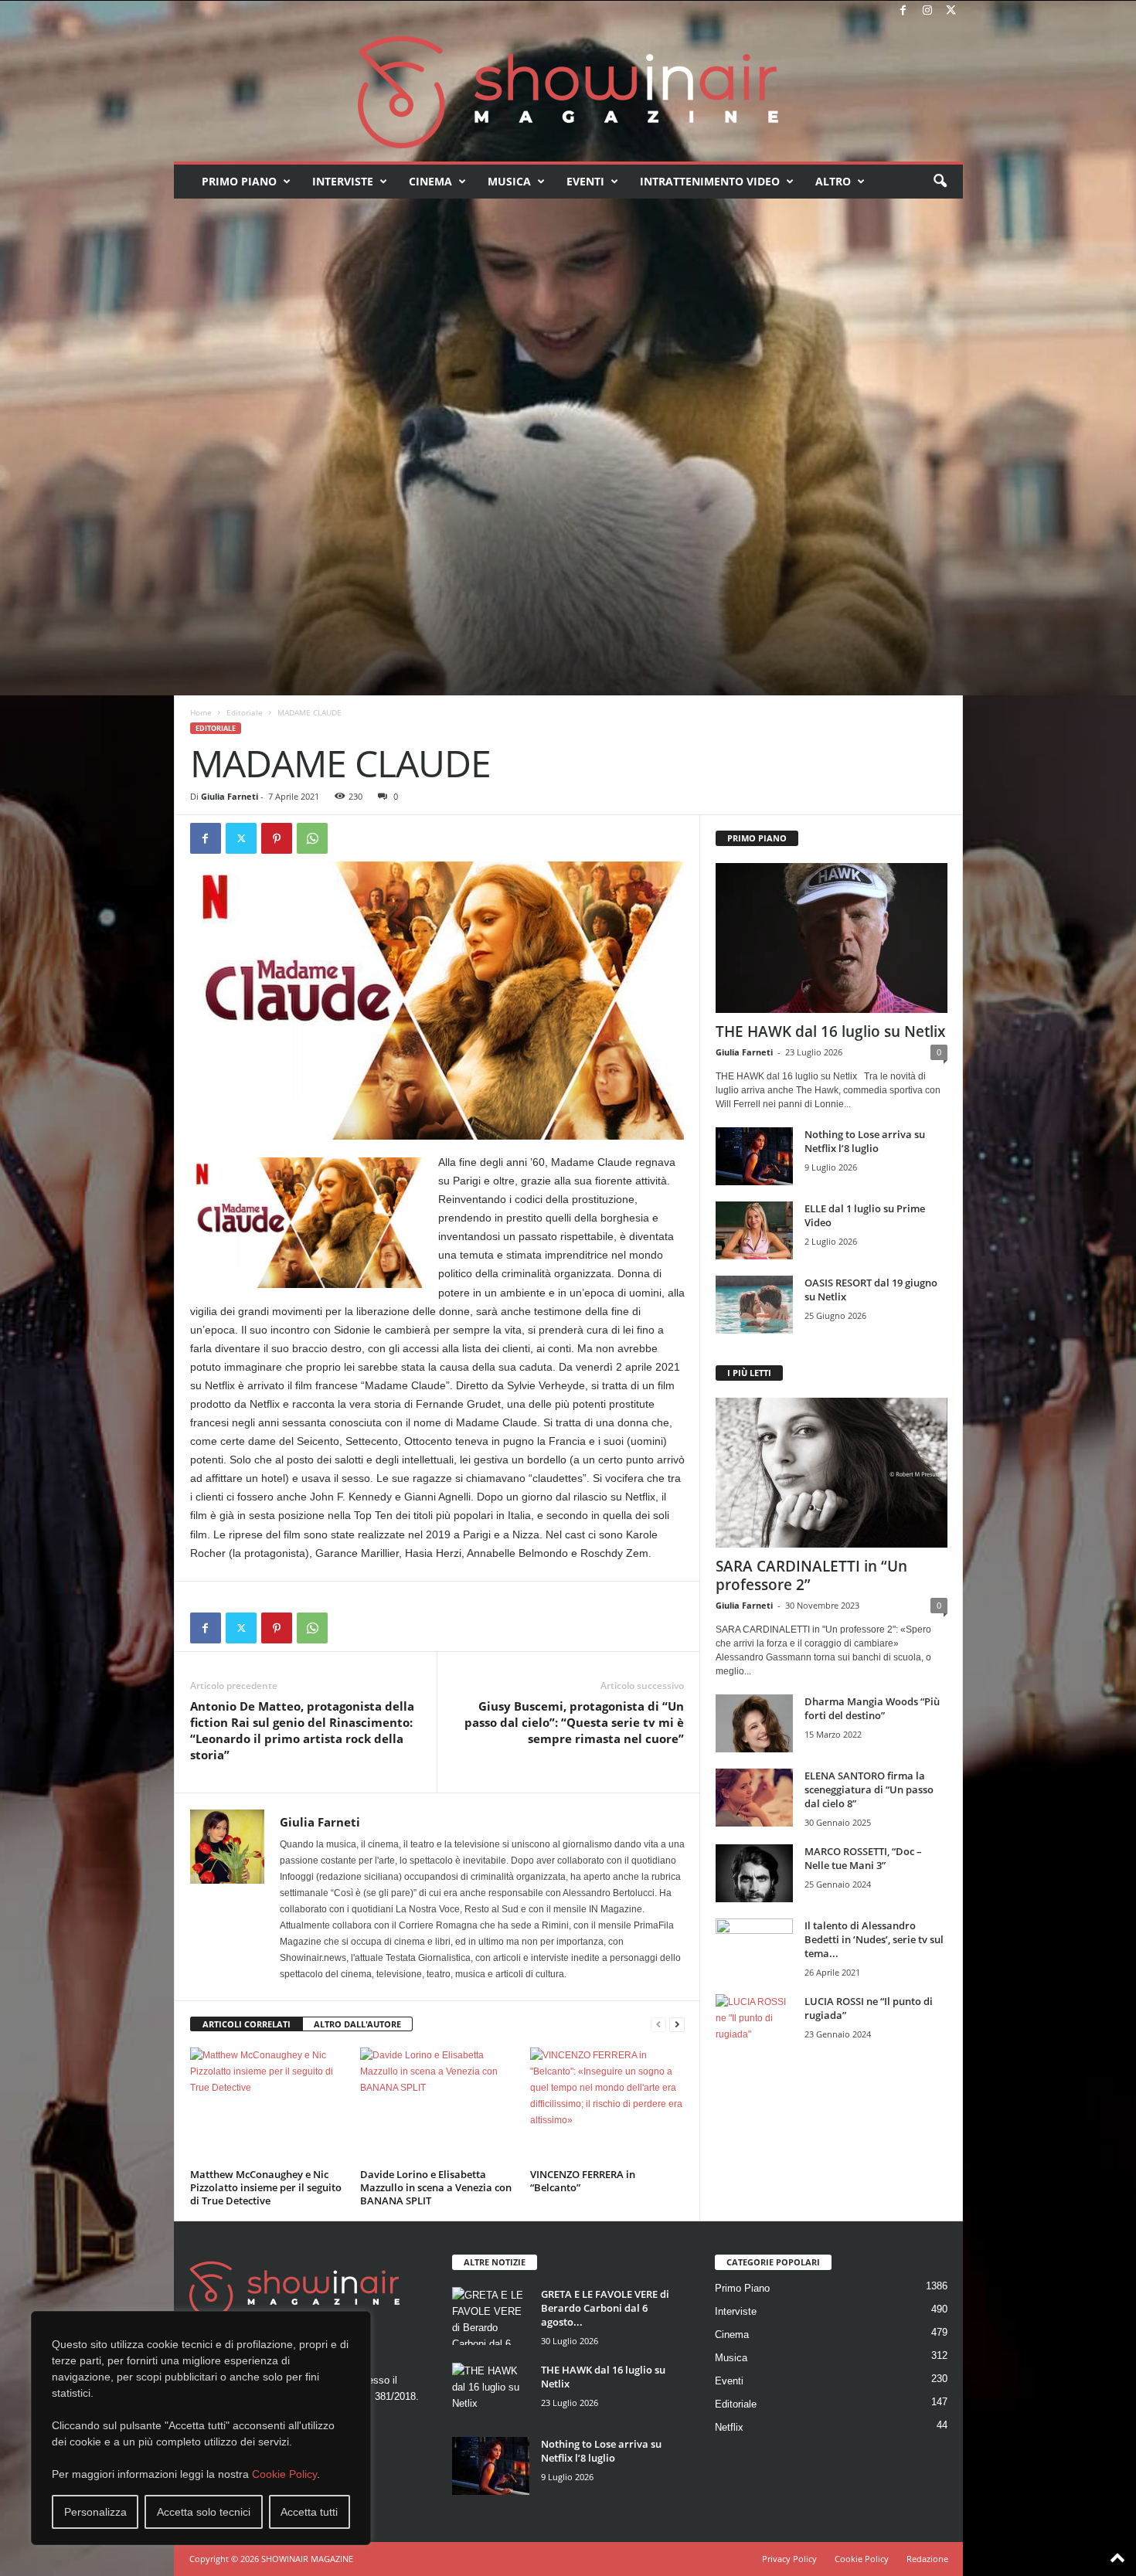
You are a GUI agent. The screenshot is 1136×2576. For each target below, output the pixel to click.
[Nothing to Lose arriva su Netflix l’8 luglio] (754, 1156)
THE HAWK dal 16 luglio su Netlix (830, 1031)
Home (201, 712)
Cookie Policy (284, 2474)
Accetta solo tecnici (204, 2512)
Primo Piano (239, 181)
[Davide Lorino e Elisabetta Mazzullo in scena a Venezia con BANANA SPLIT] (437, 2105)
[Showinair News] (568, 92)
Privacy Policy (789, 2559)
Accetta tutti (309, 2512)
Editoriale (245, 712)
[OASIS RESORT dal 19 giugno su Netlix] (754, 1305)
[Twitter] (951, 11)
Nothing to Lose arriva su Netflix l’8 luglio (865, 1141)
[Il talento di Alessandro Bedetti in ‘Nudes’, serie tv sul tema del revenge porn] (754, 1952)
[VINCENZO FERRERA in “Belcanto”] (607, 2105)
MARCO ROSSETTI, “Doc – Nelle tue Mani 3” (863, 1858)
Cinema (430, 181)
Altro (833, 181)
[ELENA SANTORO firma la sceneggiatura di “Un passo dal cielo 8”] (754, 1798)
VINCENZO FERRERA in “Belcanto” (583, 2181)
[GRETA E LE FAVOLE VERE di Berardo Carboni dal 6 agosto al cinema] (491, 2316)
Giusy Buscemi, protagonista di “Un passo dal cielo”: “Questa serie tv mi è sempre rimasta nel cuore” (574, 1722)
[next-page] (677, 2025)
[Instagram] (927, 11)
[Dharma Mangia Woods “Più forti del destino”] (754, 1723)
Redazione (927, 2559)
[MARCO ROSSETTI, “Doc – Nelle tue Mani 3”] (754, 1873)
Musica (509, 181)
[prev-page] (658, 2025)
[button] (940, 182)
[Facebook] (903, 11)
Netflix (729, 2427)
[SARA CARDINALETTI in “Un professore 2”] (832, 1473)
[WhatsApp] (312, 838)
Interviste (343, 181)
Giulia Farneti (230, 796)
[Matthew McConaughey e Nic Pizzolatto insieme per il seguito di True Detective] (267, 2105)
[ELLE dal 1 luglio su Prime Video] (754, 1230)
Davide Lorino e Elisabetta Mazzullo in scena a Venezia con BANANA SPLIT (436, 2187)
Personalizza (95, 2512)
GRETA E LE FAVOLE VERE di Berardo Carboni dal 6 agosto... (605, 2308)
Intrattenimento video (710, 181)
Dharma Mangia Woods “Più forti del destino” (872, 1708)
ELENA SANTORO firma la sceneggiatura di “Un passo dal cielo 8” (869, 1789)
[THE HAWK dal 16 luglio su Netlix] (832, 938)
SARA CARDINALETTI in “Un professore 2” (811, 1575)
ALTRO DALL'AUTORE (357, 2024)
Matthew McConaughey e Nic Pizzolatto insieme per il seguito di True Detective (266, 2187)
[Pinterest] (277, 838)
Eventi (585, 181)
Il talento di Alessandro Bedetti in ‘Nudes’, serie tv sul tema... (874, 1939)
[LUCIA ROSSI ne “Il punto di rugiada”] (754, 2023)
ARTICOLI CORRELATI (247, 2024)
